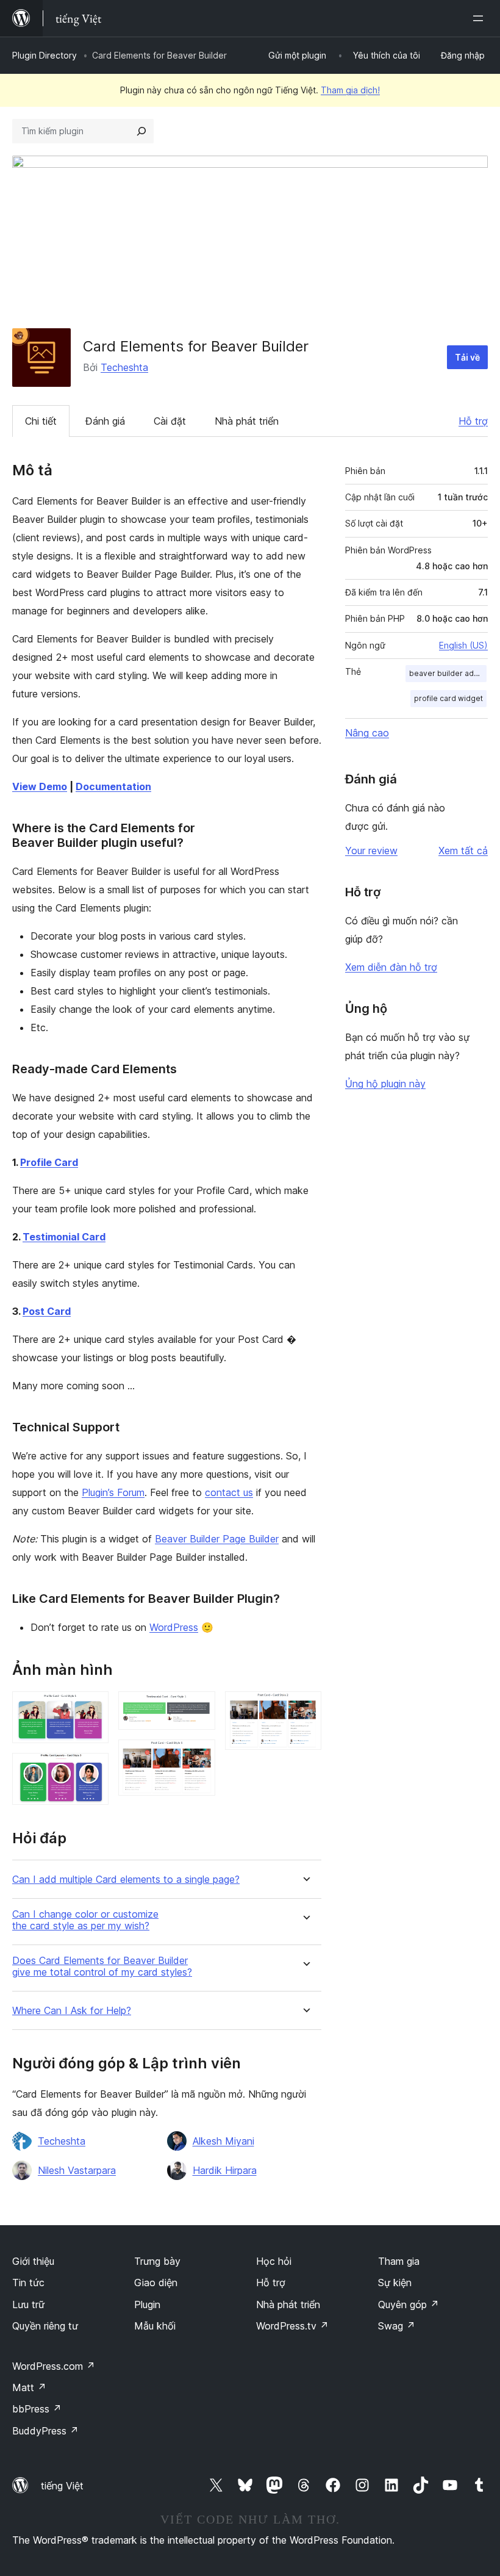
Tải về (467, 357)
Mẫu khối (155, 2326)
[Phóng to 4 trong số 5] (199, 1756)
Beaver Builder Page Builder (217, 1539)
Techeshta (124, 367)
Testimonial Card (64, 1237)
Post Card (47, 1311)
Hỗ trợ (473, 421)
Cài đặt (170, 421)
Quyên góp (409, 2304)
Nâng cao (367, 733)
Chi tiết (41, 421)
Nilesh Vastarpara (77, 2170)
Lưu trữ (28, 2304)
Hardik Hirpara (225, 2170)
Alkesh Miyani (223, 2141)
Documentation (113, 786)
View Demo (40, 786)
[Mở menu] (480, 18)
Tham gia (399, 2261)
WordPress (174, 1627)
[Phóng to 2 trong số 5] (92, 1769)
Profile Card (49, 1162)
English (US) (463, 645)
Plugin (147, 2304)
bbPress (37, 2409)
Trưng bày (157, 2261)
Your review (371, 851)
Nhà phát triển (247, 421)
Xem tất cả (463, 851)
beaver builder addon (448, 673)
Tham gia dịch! (350, 90)
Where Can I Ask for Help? (72, 2011)
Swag (397, 2326)
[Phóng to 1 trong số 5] (92, 1708)
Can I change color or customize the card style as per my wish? (85, 1920)
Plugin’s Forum (113, 1492)
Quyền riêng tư (45, 2326)
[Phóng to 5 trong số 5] (305, 1708)
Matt (29, 2387)
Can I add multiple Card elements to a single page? (126, 1880)
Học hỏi (274, 2261)
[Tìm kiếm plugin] (141, 131)
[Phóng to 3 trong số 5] (199, 1708)
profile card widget (448, 698)
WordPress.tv (292, 2326)
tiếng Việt (62, 2486)
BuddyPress (45, 2431)
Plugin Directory (45, 55)
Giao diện (156, 2283)
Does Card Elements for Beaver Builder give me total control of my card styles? (102, 1966)
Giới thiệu (33, 2261)
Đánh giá (105, 421)
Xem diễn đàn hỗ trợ (391, 967)
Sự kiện (395, 2283)
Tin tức (28, 2283)
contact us (229, 1492)
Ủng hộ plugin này (385, 1084)
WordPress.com (54, 2366)
